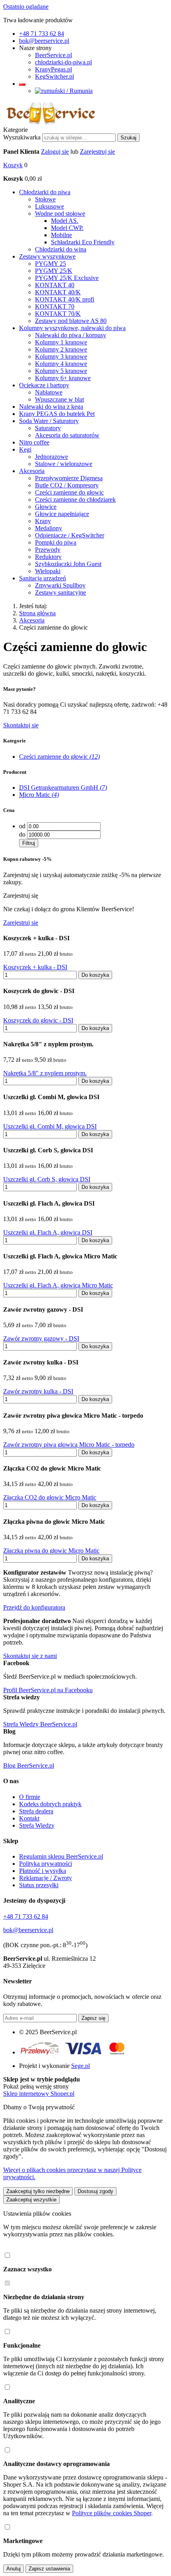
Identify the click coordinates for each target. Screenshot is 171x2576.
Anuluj (14, 2569)
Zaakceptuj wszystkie (31, 2200)
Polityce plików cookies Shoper (112, 2513)
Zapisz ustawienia (49, 2569)
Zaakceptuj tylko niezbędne (38, 2191)
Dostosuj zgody (95, 2191)
